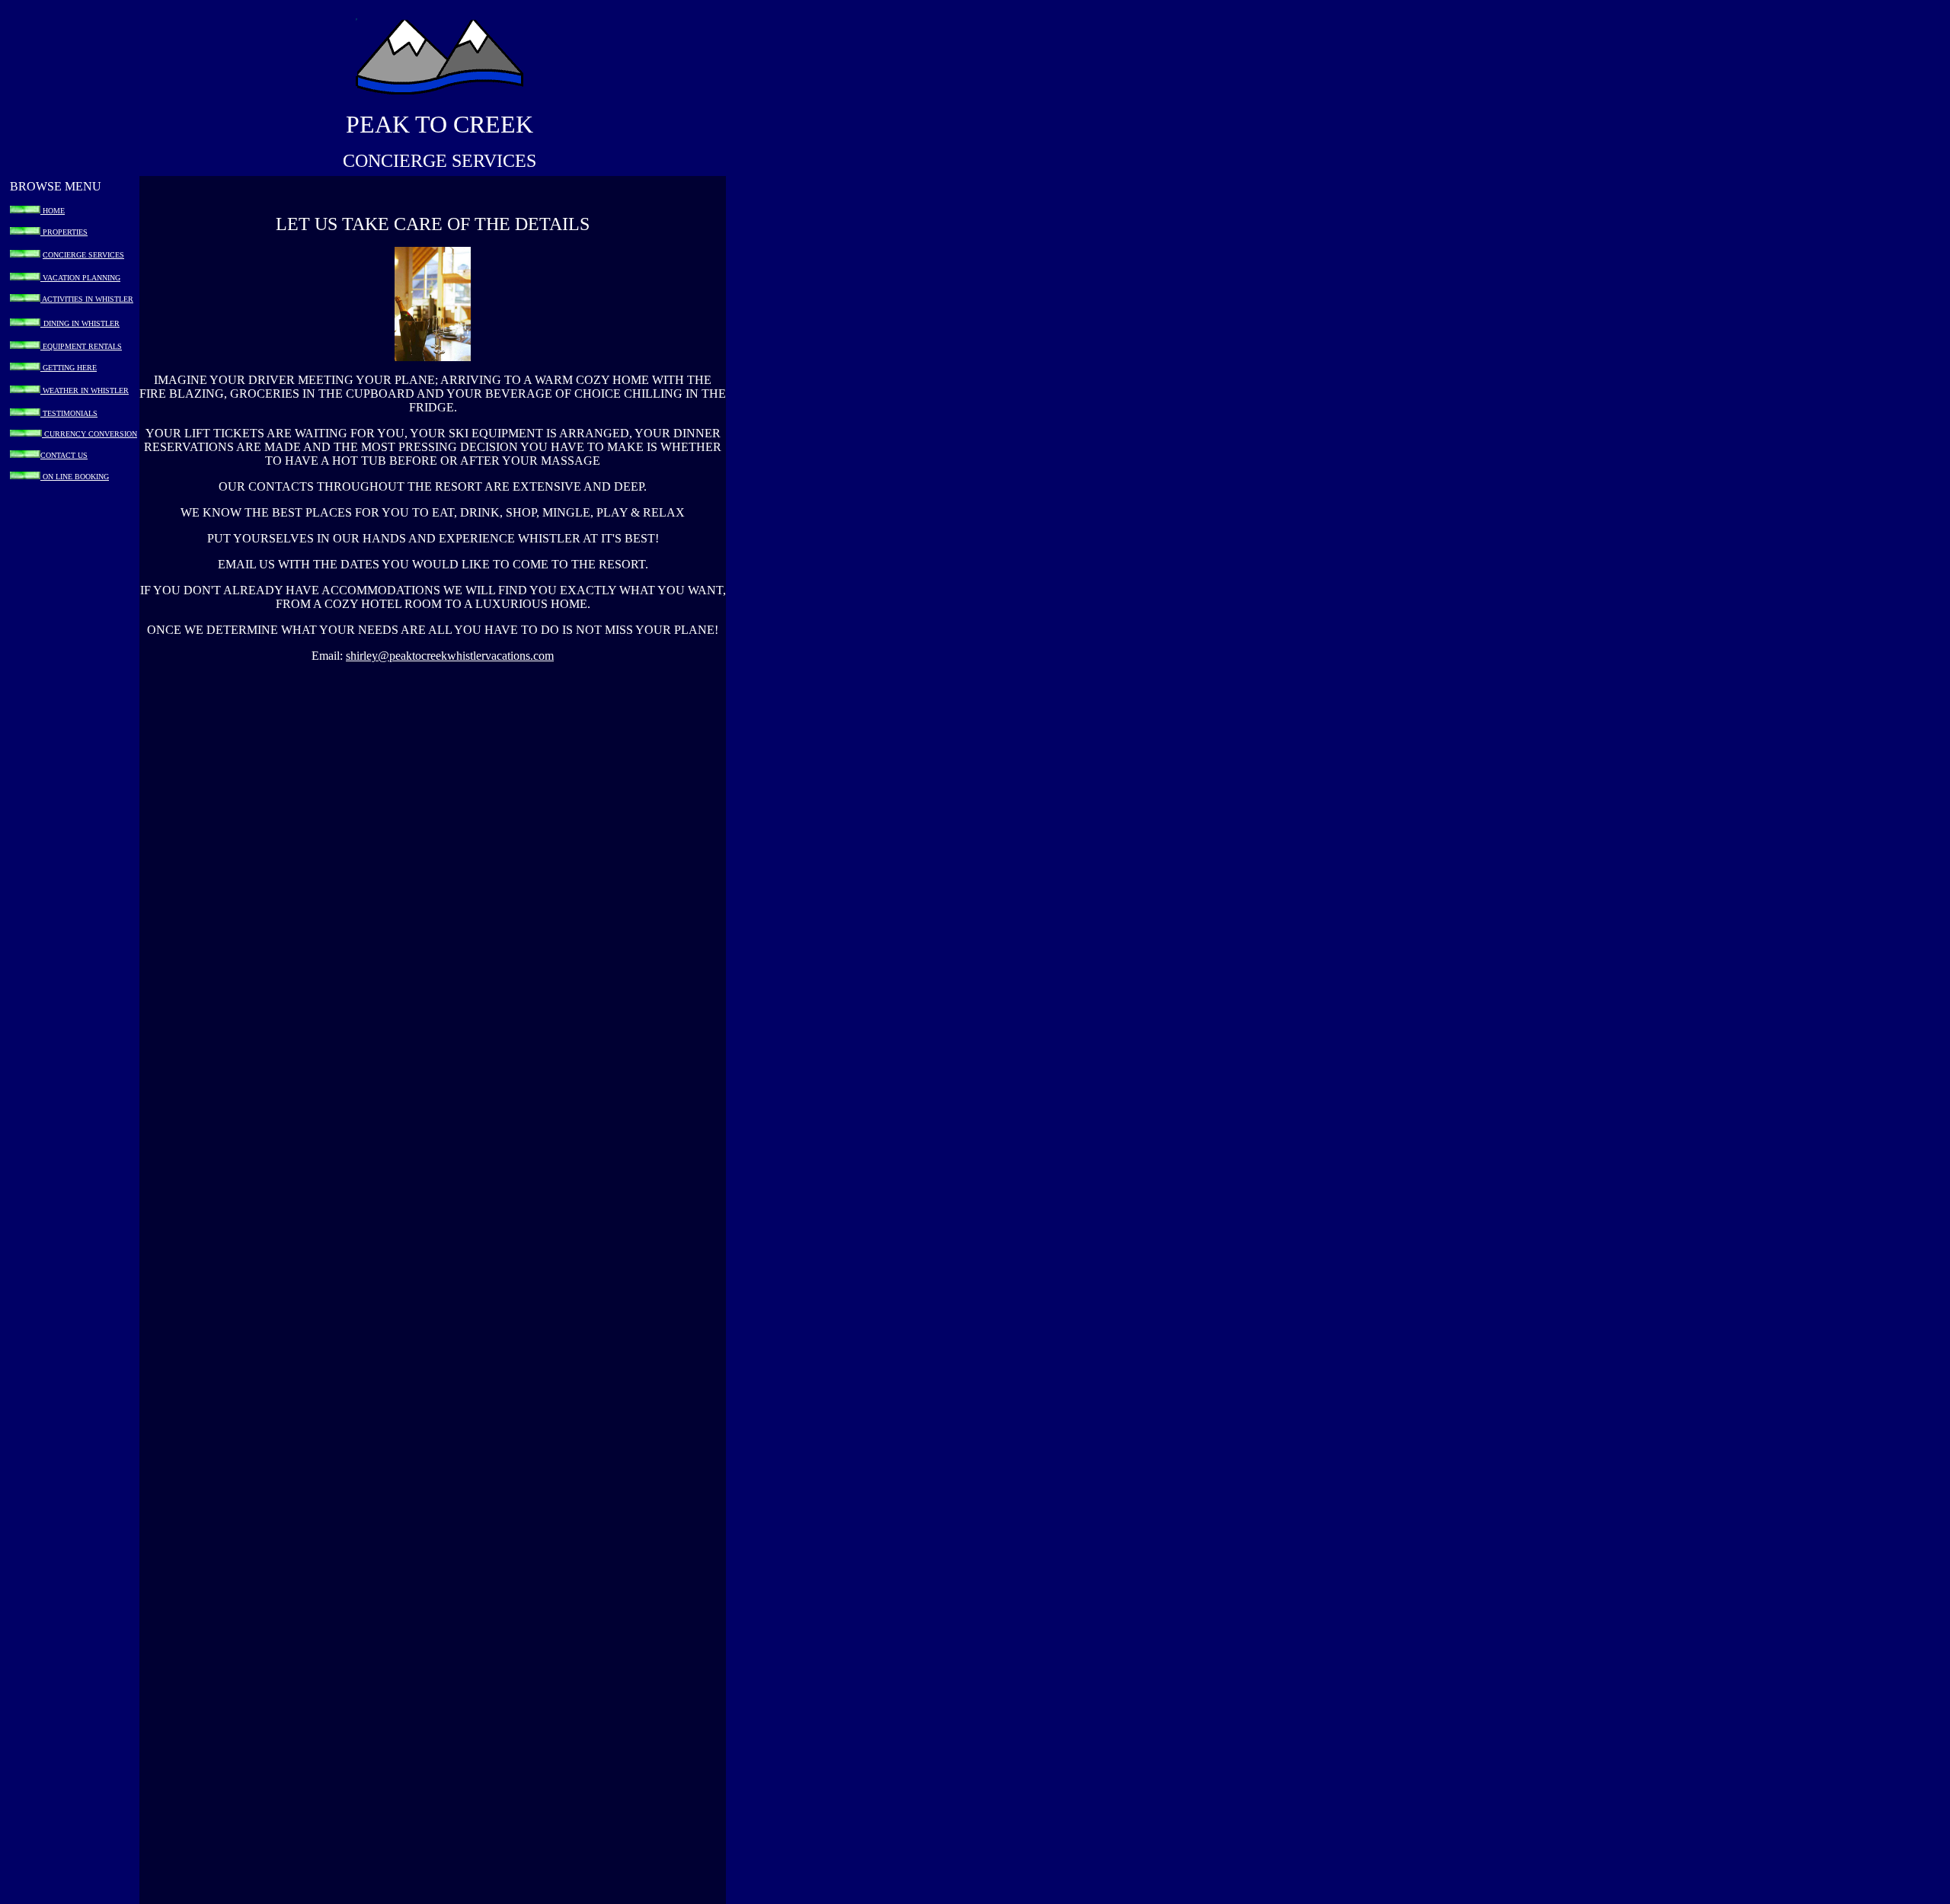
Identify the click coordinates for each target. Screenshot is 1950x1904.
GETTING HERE (69, 368)
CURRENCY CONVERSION (90, 434)
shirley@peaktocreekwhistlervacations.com (450, 656)
